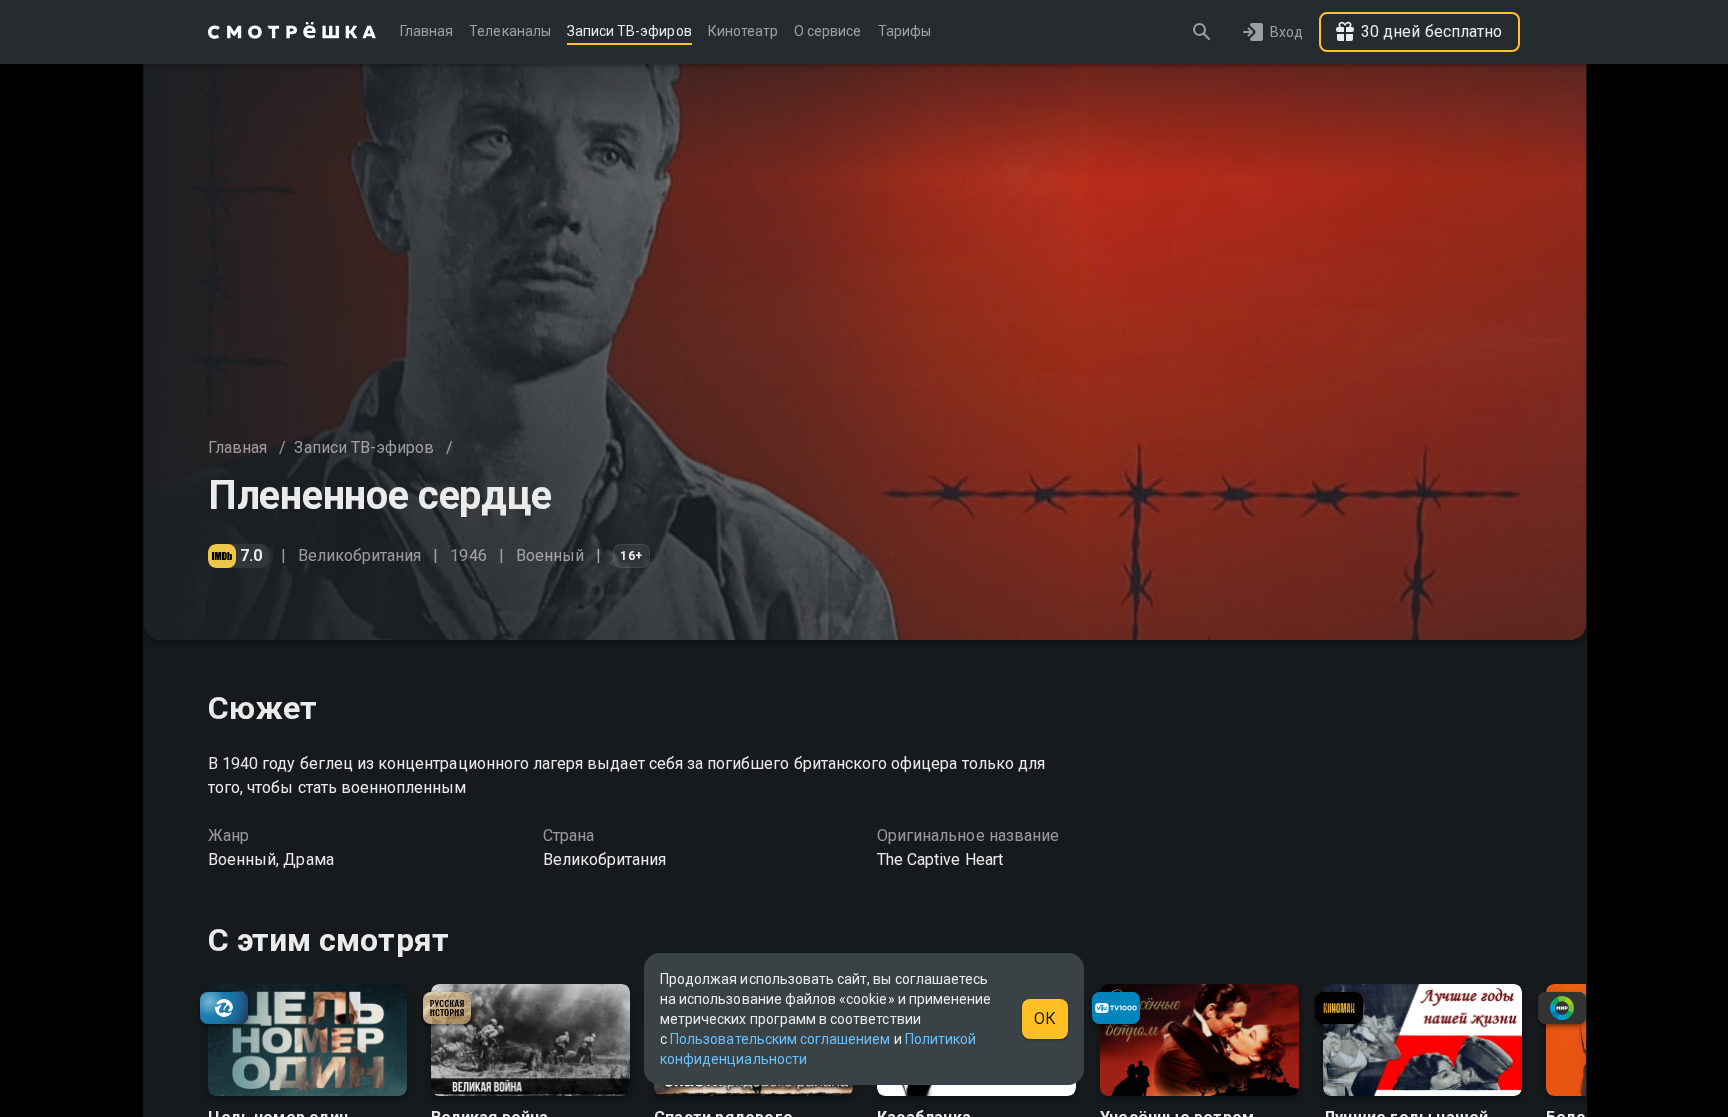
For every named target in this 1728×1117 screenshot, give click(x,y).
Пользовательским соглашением (780, 1039)
